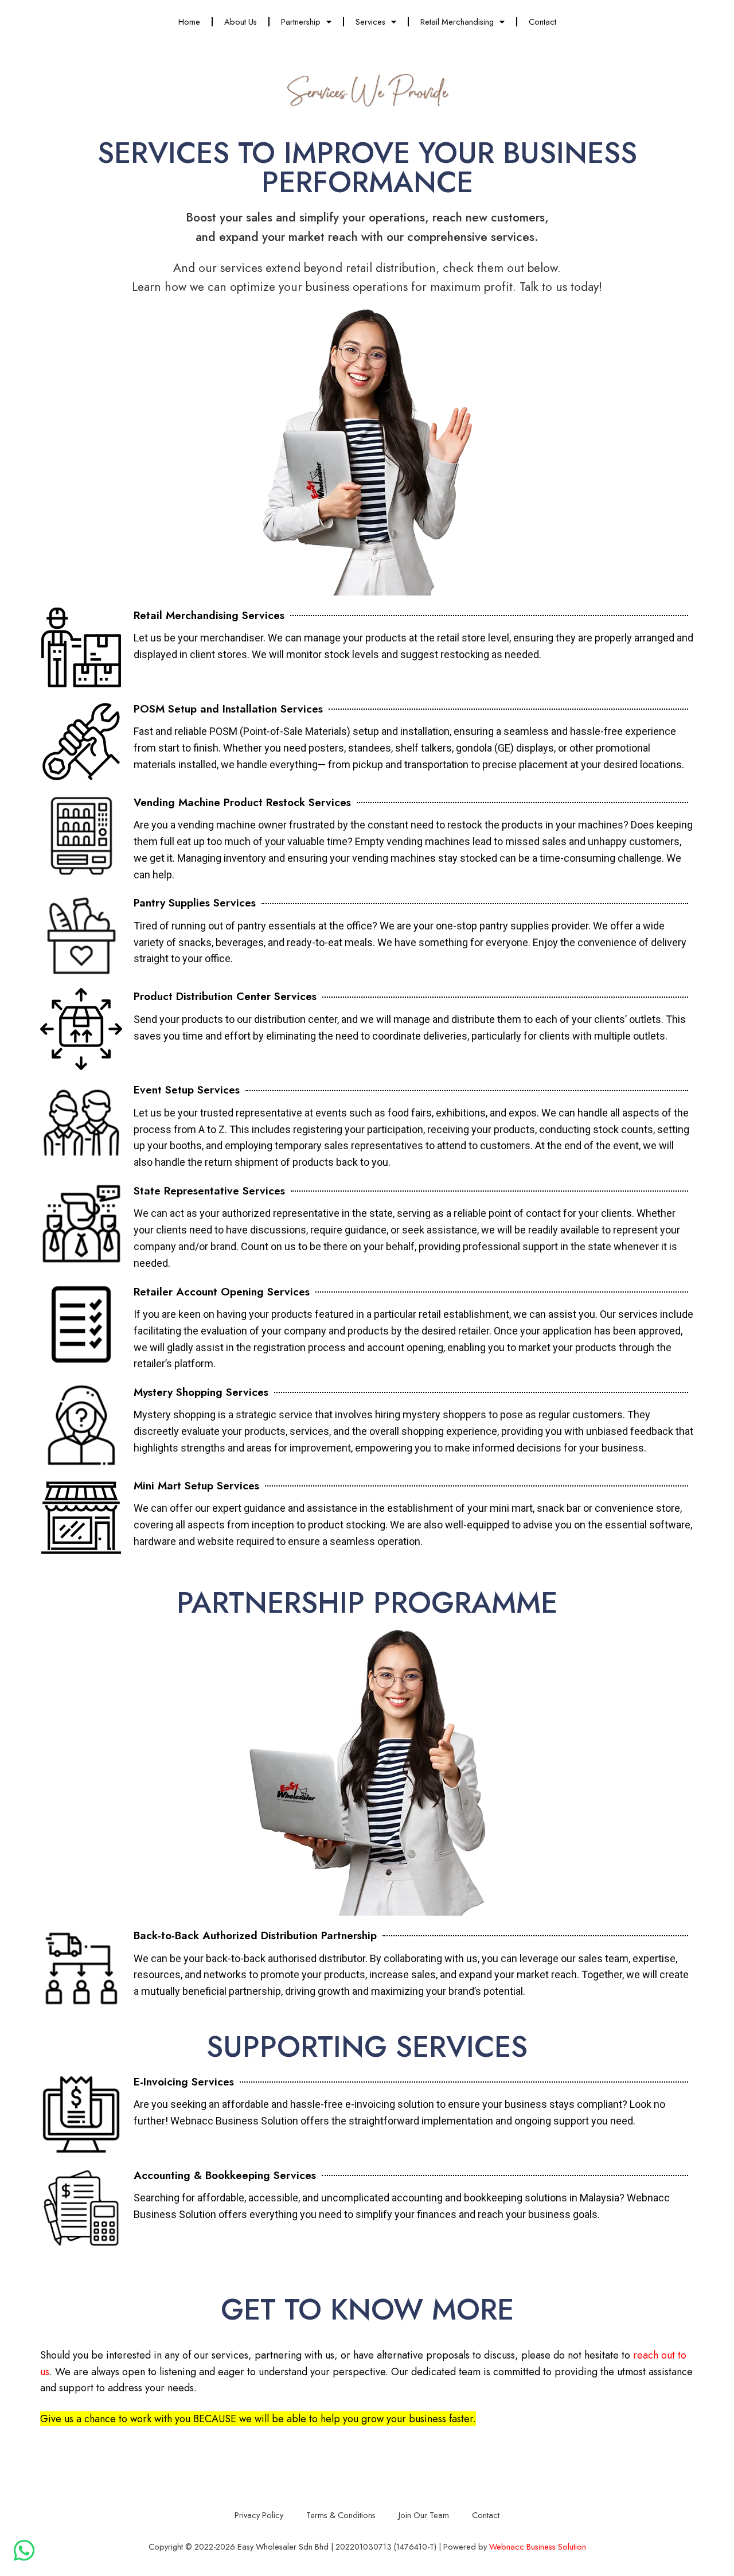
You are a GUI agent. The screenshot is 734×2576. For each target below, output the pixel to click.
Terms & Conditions (341, 2515)
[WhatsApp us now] (24, 2550)
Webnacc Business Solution (538, 2546)
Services (370, 22)
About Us (241, 22)
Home (189, 22)
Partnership (301, 22)
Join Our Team (424, 2515)
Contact (542, 22)
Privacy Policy (259, 2515)
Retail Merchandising (457, 22)
